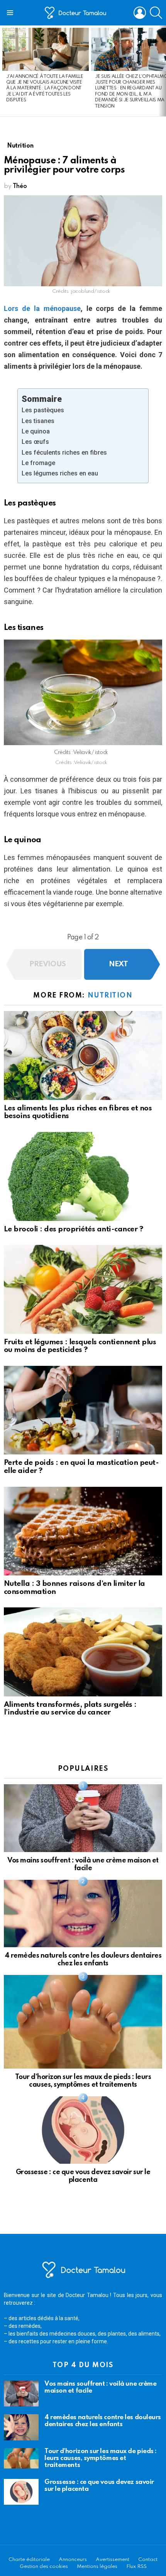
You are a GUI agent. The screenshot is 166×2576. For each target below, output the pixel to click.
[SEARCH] (156, 13)
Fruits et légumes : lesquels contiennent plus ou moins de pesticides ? (80, 1346)
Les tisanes (38, 421)
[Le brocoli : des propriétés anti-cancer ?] (83, 1176)
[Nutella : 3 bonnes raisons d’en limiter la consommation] (83, 1531)
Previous (4, 71)
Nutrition (110, 996)
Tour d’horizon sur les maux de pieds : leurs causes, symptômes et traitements (101, 2458)
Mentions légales (97, 2567)
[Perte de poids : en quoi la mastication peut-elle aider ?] (83, 1410)
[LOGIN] (140, 13)
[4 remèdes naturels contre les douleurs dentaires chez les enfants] (83, 1914)
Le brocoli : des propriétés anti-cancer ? (73, 1229)
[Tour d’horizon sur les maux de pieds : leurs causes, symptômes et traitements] (83, 2022)
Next (162, 71)
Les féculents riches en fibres (64, 453)
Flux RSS (136, 2567)
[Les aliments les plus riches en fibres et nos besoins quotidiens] (83, 1055)
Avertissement (113, 2560)
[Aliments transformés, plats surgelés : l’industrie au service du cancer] (83, 1652)
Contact (148, 2560)
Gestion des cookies (44, 2567)
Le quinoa (36, 431)
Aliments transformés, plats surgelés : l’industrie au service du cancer (70, 1709)
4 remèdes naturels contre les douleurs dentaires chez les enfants (103, 2421)
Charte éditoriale (29, 2560)
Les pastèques (43, 410)
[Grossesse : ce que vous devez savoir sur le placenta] (83, 2130)
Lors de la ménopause (42, 308)
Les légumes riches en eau (60, 473)
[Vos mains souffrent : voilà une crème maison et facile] (83, 1818)
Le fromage (38, 463)
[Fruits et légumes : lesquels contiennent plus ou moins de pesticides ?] (83, 1289)
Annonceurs (73, 2560)
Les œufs (35, 442)
